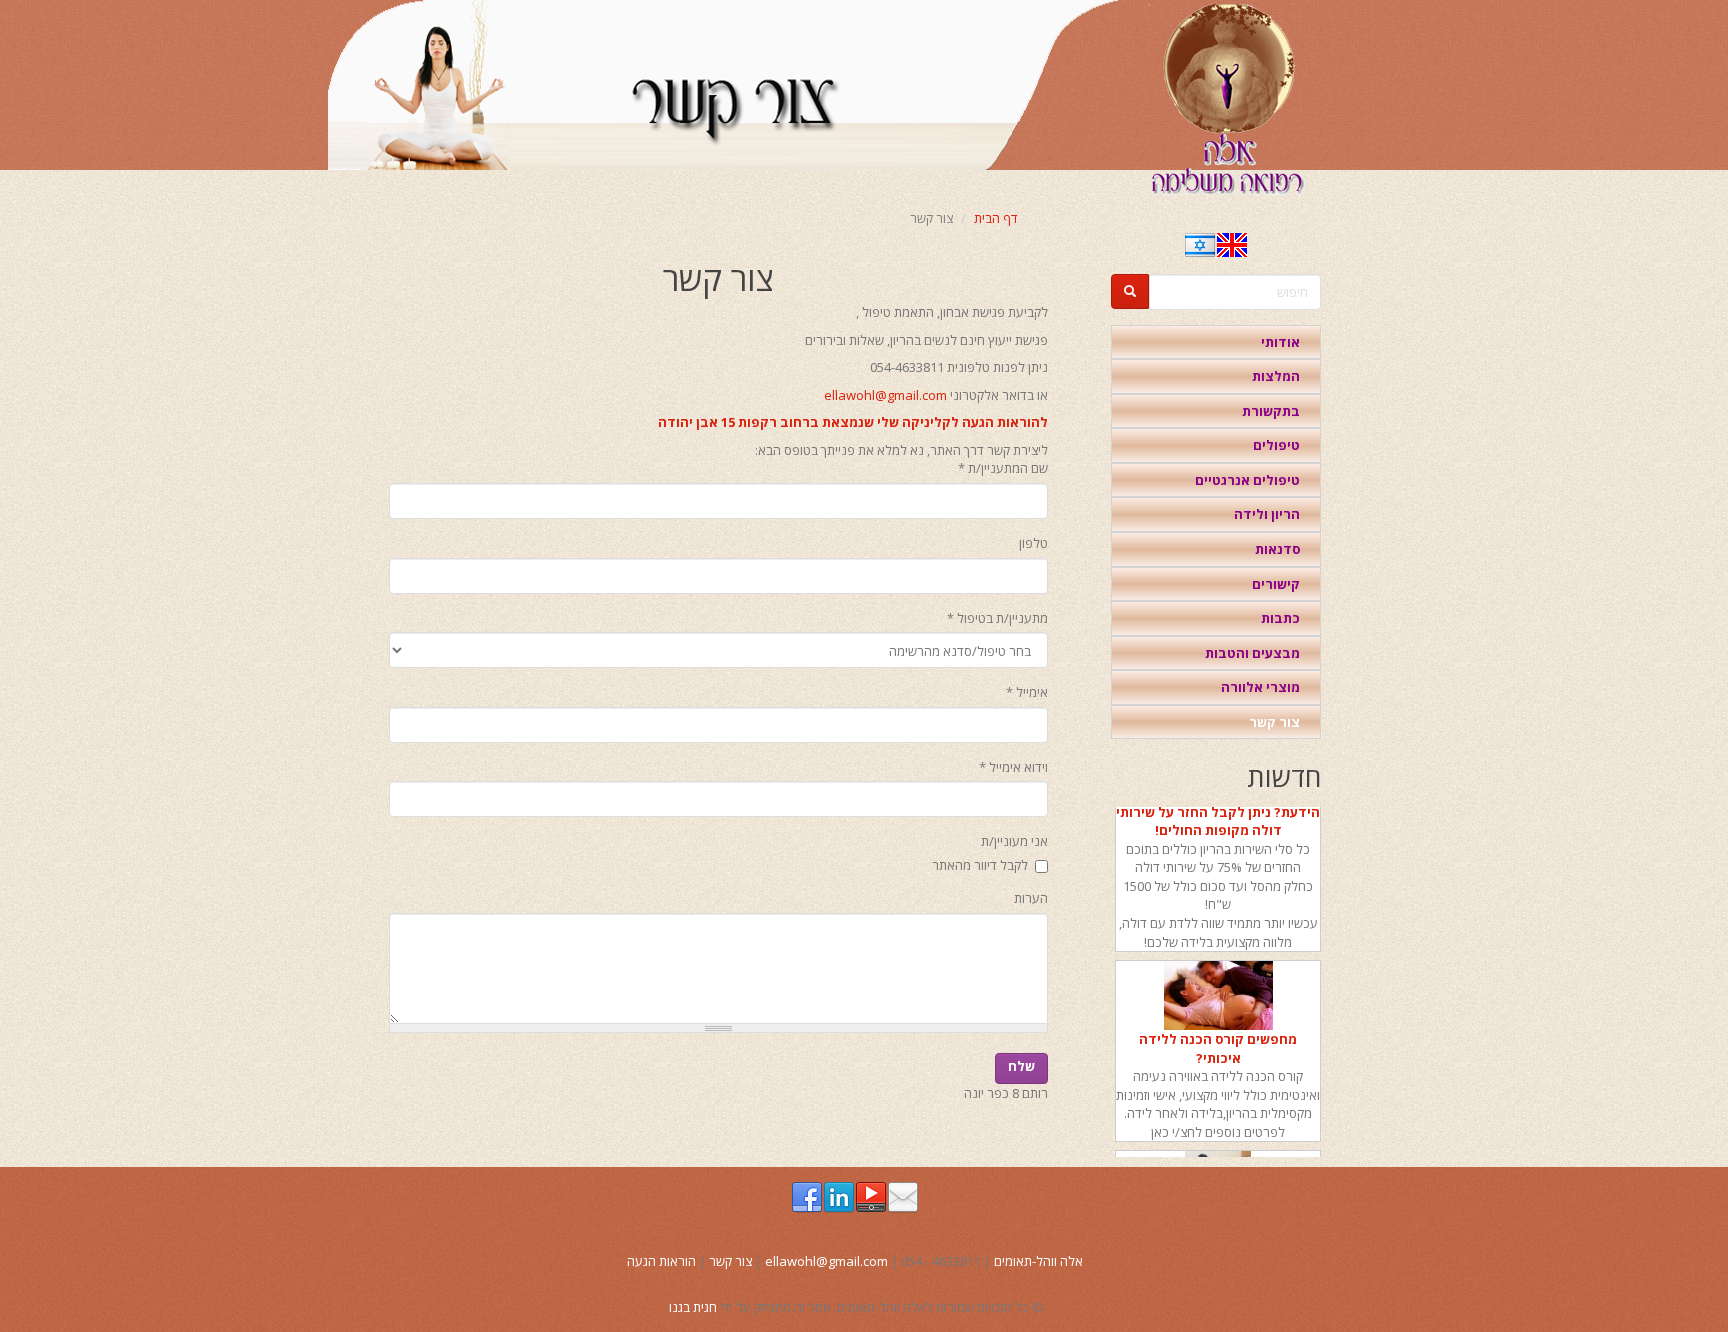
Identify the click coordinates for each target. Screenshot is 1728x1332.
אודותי (1280, 342)
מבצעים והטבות (1252, 653)
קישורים (1276, 584)
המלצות (1276, 376)
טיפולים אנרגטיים (1247, 480)
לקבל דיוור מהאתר (980, 865)
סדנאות (1277, 549)
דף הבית (996, 218)
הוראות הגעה (661, 1261)
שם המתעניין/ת (1003, 468)
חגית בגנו (693, 1307)
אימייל (1027, 692)
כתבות (1280, 618)
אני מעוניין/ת (1014, 841)
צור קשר (1274, 722)
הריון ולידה (1267, 514)
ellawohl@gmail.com (885, 395)
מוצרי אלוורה (1260, 687)
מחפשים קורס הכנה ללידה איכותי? (1218, 1040)
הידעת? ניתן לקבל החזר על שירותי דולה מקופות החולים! (1218, 812)
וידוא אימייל (1013, 767)
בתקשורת (1271, 411)
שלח (1021, 1066)
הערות (1031, 898)
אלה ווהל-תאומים (1038, 1261)
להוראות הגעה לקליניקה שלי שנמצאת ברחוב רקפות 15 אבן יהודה (853, 422)
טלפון (1033, 543)
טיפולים (1276, 445)
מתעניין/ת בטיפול (997, 618)
